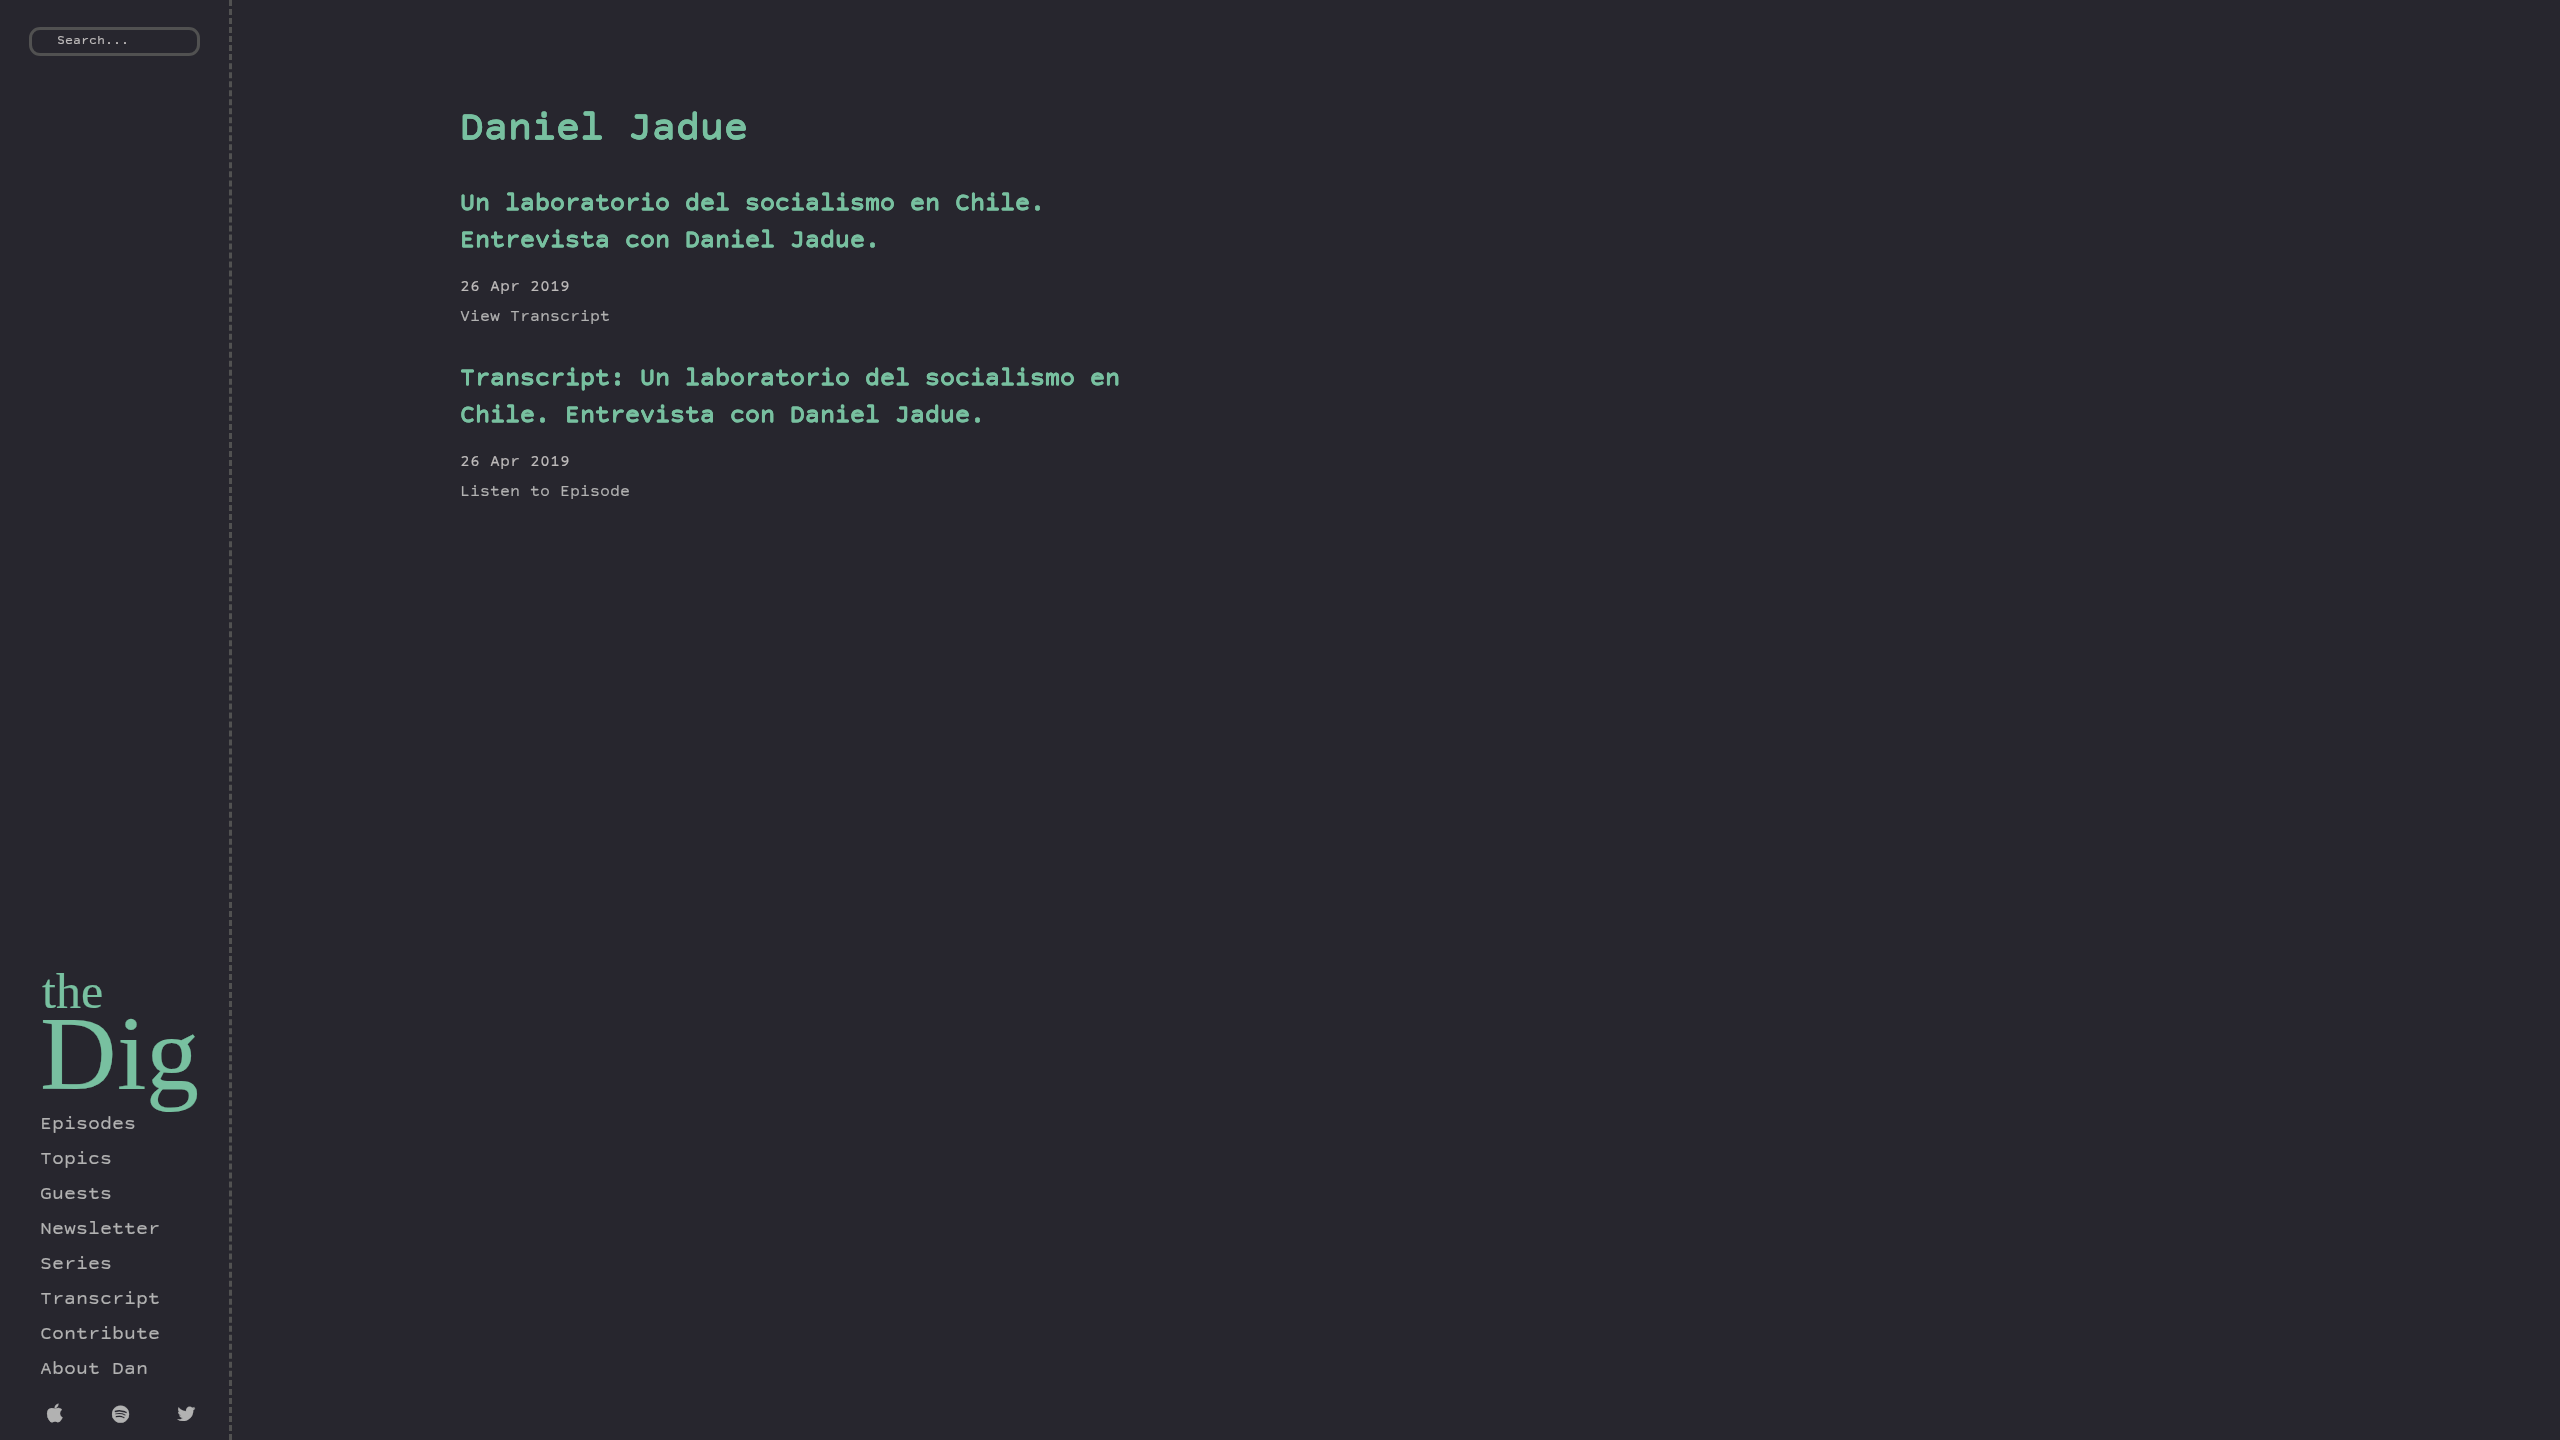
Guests (76, 1195)
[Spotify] (124, 1417)
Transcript (100, 1300)
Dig (119, 1053)
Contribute (100, 1335)
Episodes (88, 1125)
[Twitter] (189, 1417)
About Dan (94, 1370)
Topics (76, 1160)
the (72, 991)
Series (76, 1265)
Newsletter (100, 1230)
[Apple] (59, 1417)
